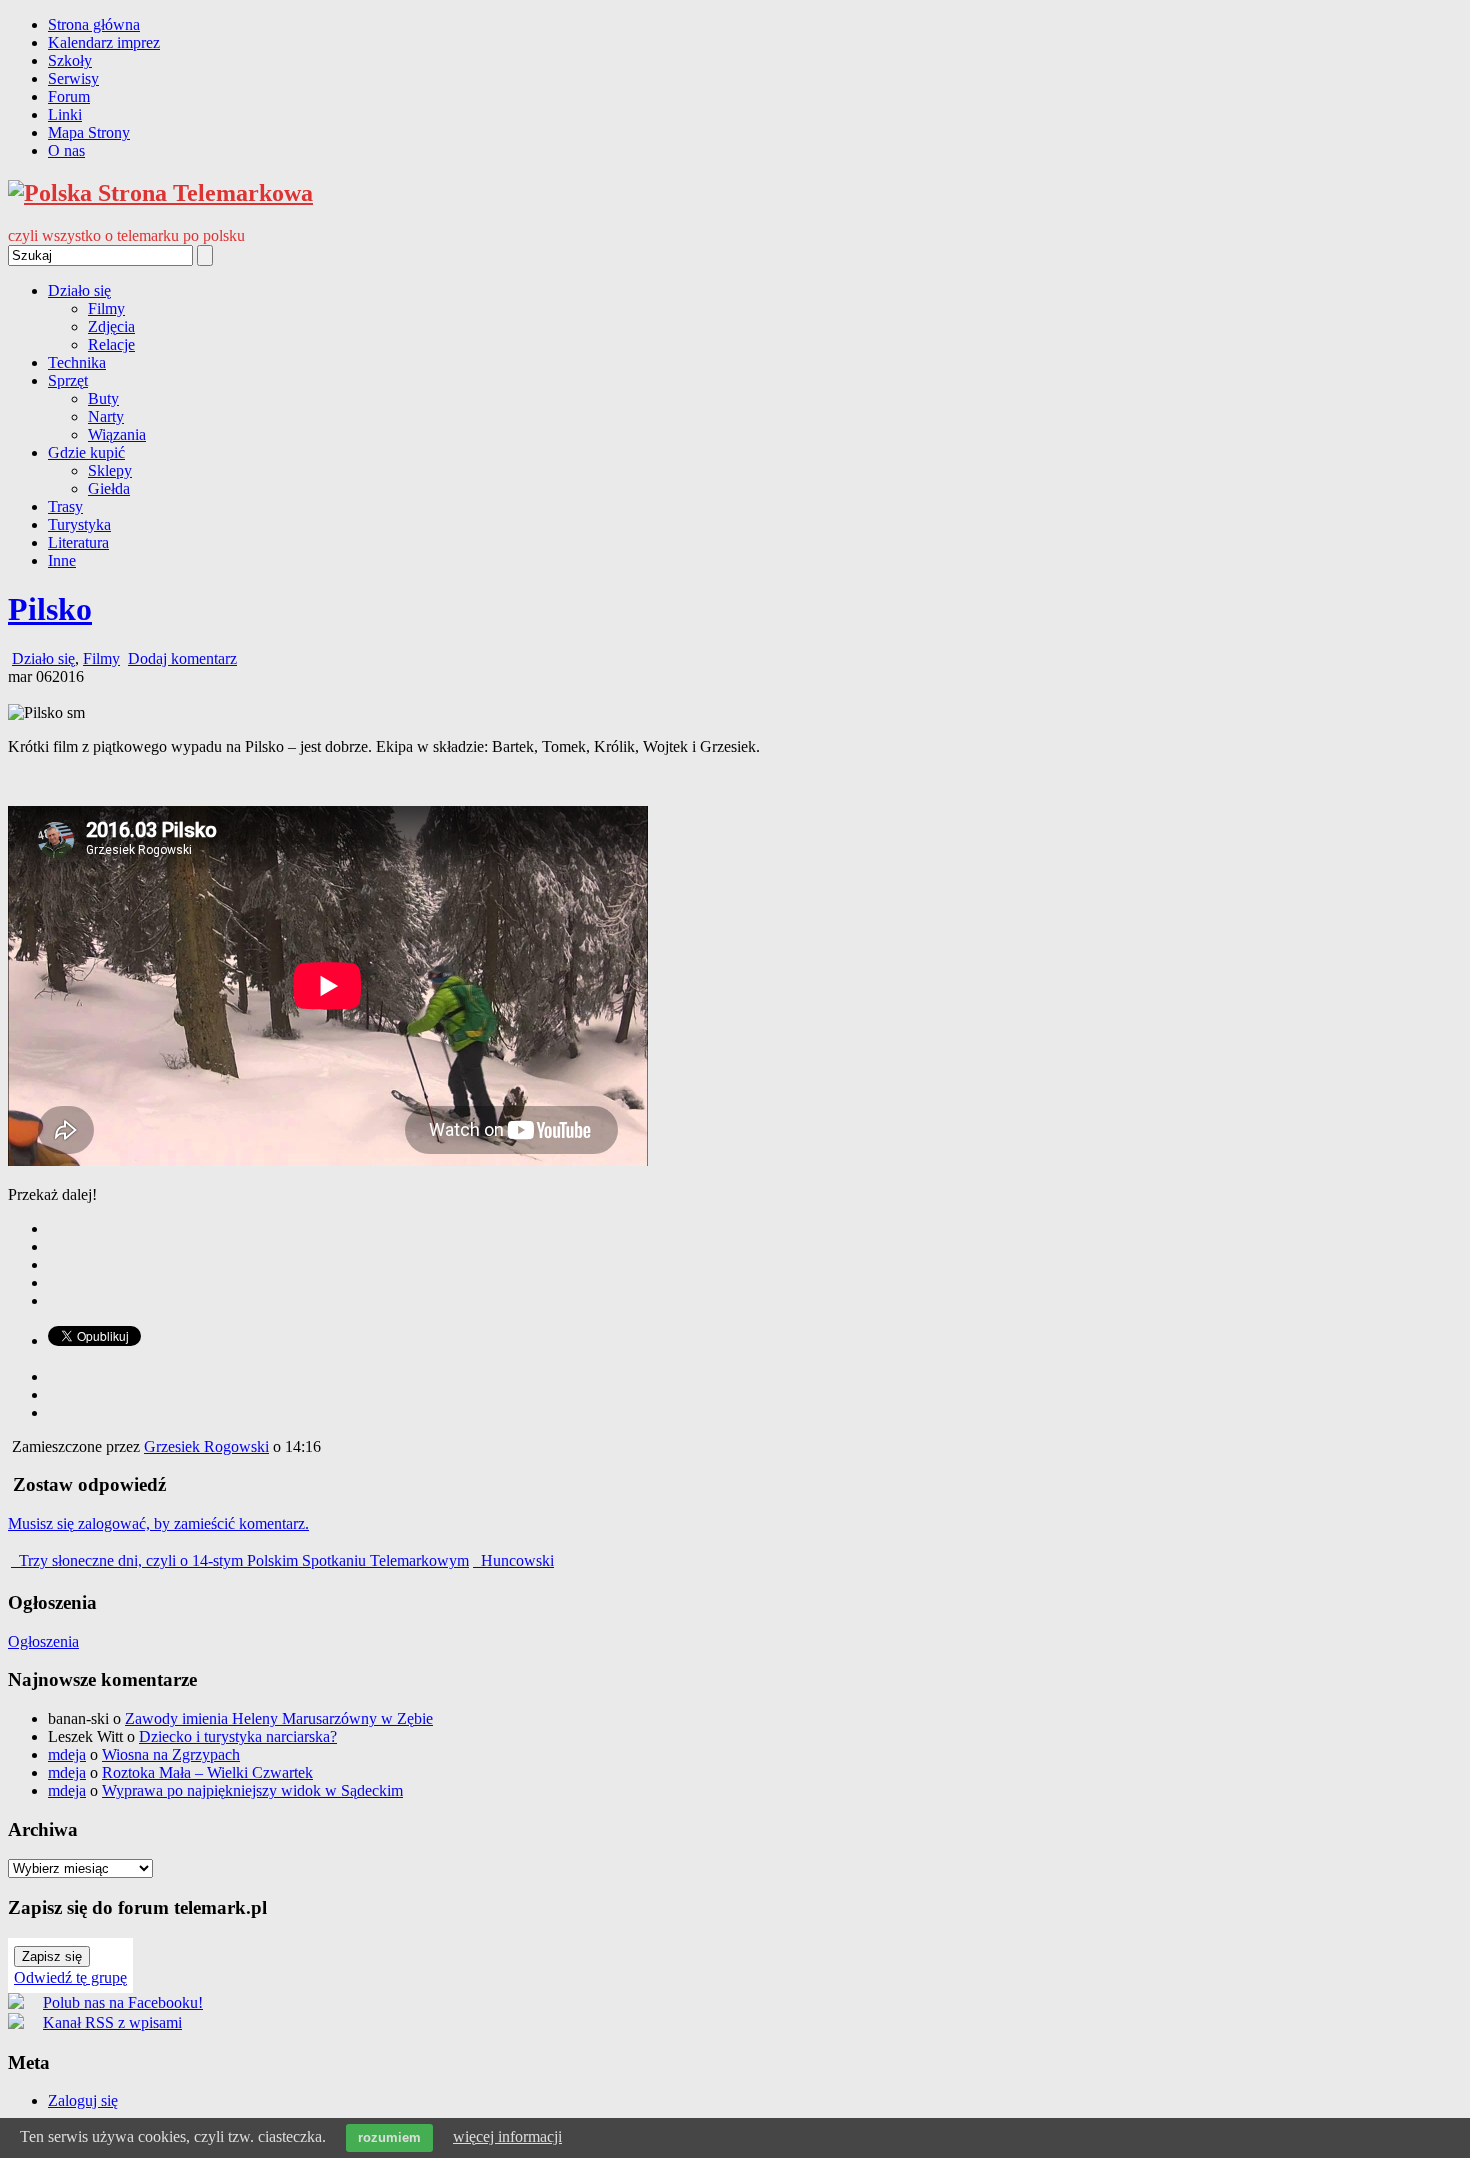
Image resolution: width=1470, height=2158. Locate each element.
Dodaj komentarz (182, 658)
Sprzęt (68, 380)
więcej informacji (507, 2136)
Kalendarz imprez (104, 42)
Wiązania (117, 434)
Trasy (65, 506)
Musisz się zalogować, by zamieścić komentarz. (158, 1523)
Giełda (109, 488)
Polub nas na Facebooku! (123, 2002)
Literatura (78, 542)
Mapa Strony (89, 132)
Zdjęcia (111, 326)
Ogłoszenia (43, 1641)
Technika (77, 362)
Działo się (79, 290)
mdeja (67, 1754)
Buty (103, 398)
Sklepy (110, 470)
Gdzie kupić (86, 452)
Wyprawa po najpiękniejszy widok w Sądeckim (252, 1790)
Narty (106, 416)
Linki (65, 114)
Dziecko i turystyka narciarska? (238, 1736)
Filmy (106, 308)
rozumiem (389, 2137)
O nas (66, 150)
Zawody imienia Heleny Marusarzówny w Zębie (279, 1718)
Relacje (111, 344)
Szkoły (70, 60)
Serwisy (73, 78)
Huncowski (515, 1560)
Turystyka (79, 524)
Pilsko (50, 609)
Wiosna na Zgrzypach (171, 1754)
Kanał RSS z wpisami (112, 2022)
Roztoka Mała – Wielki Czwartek (207, 1772)
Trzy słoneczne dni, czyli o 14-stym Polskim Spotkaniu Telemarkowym (242, 1560)
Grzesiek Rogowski (206, 1446)
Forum (69, 96)
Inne (62, 560)
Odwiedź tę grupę (70, 1977)
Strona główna (94, 24)
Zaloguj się (83, 2100)
